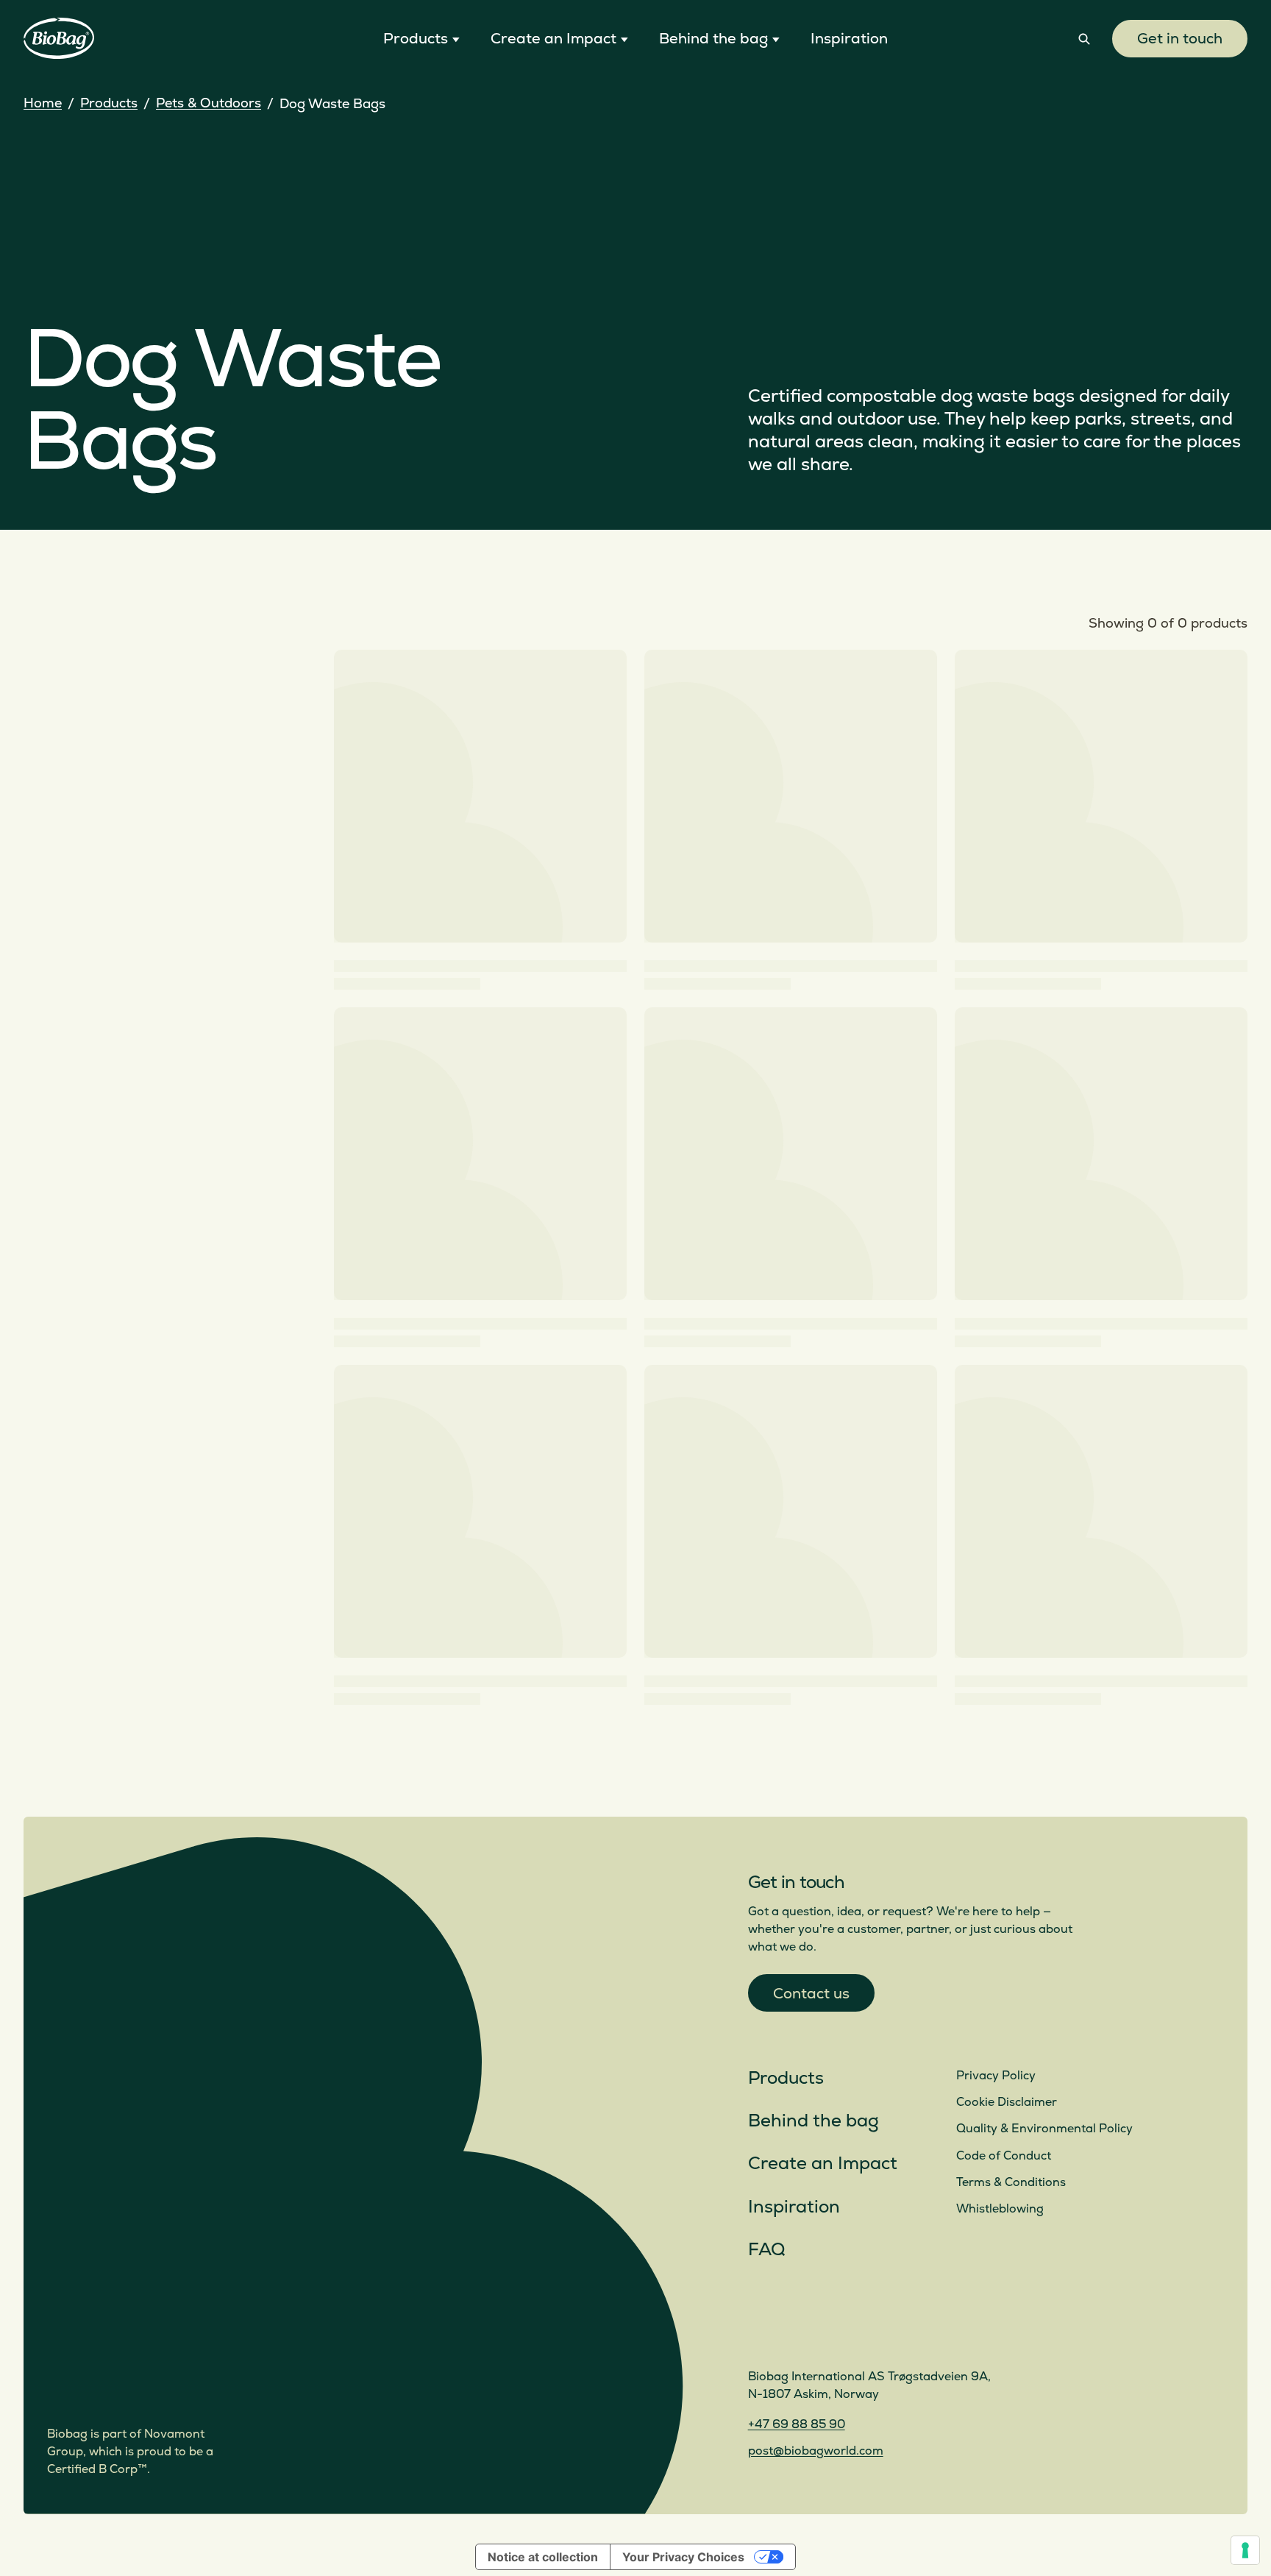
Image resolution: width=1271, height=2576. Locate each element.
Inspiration (794, 2207)
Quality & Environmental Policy (1044, 2129)
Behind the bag (813, 2121)
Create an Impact (823, 2164)
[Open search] (1084, 39)
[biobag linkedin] (795, 2336)
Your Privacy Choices (683, 2557)
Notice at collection (543, 2557)
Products (109, 103)
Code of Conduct (1004, 2156)
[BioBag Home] (59, 39)
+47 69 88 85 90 (797, 2424)
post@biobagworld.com (816, 2451)
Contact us (811, 1994)
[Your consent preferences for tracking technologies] (1245, 2550)
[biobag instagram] (760, 2336)
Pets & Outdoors (209, 103)
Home (43, 103)
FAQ (766, 2250)
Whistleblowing (1000, 2209)
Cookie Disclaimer (1007, 2102)
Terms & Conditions (1011, 2182)
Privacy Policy (996, 2076)
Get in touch (1180, 39)
